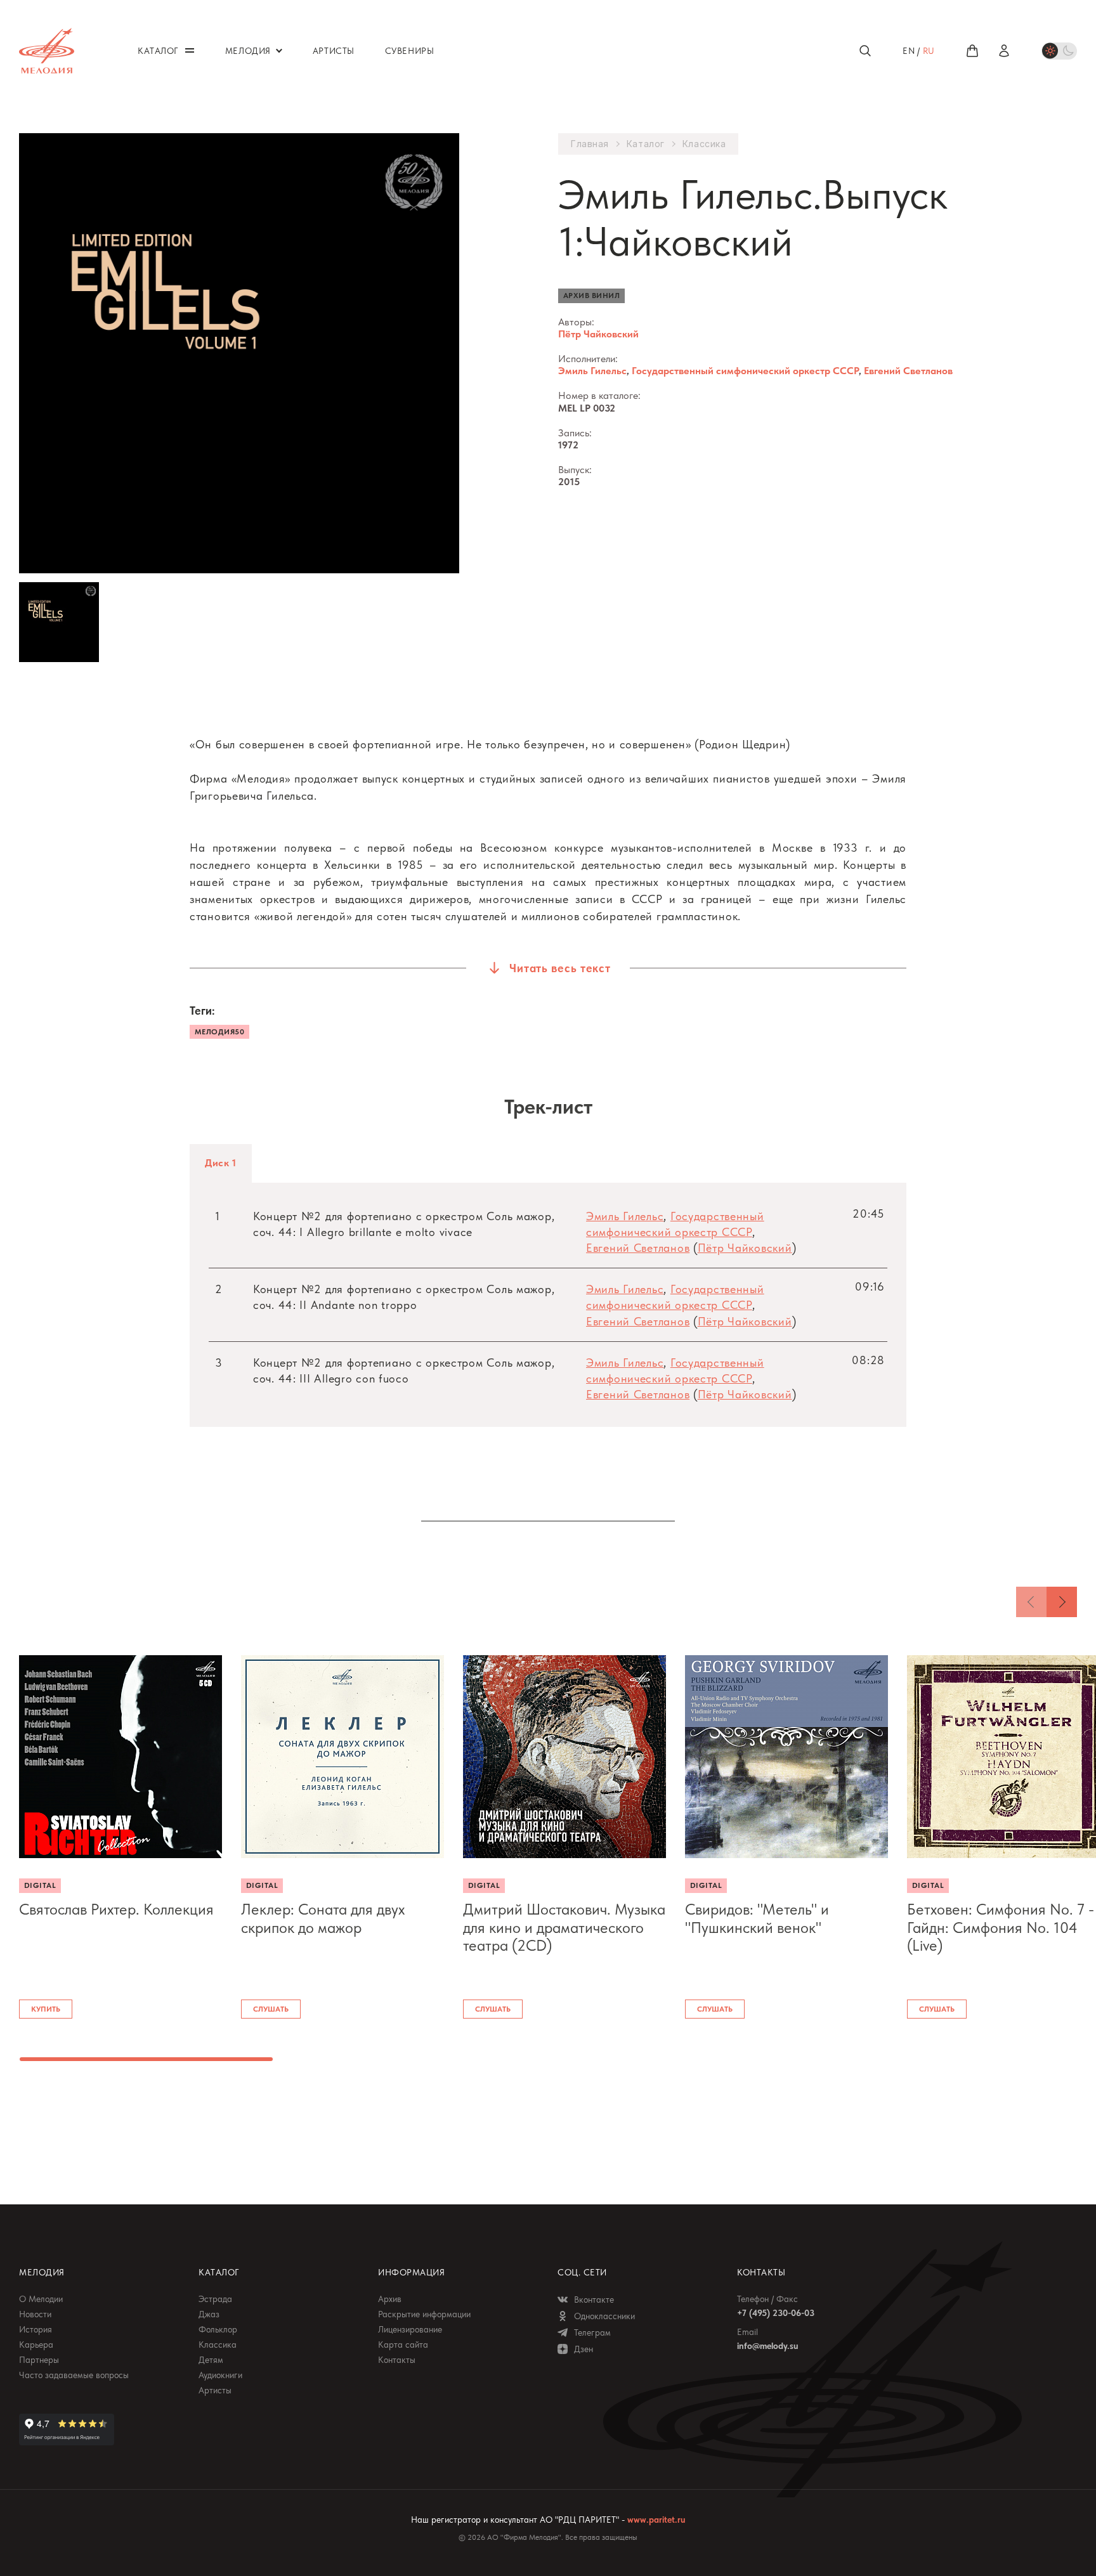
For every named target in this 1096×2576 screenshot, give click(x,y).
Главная (590, 144)
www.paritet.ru (656, 2520)
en (909, 51)
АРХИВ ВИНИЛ (591, 296)
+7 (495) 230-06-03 (776, 2313)
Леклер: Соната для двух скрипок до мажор (323, 1919)
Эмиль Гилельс (592, 371)
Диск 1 (221, 1163)
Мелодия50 (219, 1032)
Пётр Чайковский (598, 334)
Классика (704, 144)
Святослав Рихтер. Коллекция (116, 1909)
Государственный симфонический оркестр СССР (745, 371)
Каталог (646, 144)
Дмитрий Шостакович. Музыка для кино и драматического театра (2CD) (564, 1928)
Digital (40, 1885)
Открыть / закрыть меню (190, 50)
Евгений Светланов (908, 371)
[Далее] (1062, 1602)
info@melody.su (767, 2346)
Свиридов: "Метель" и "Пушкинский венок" (757, 1919)
